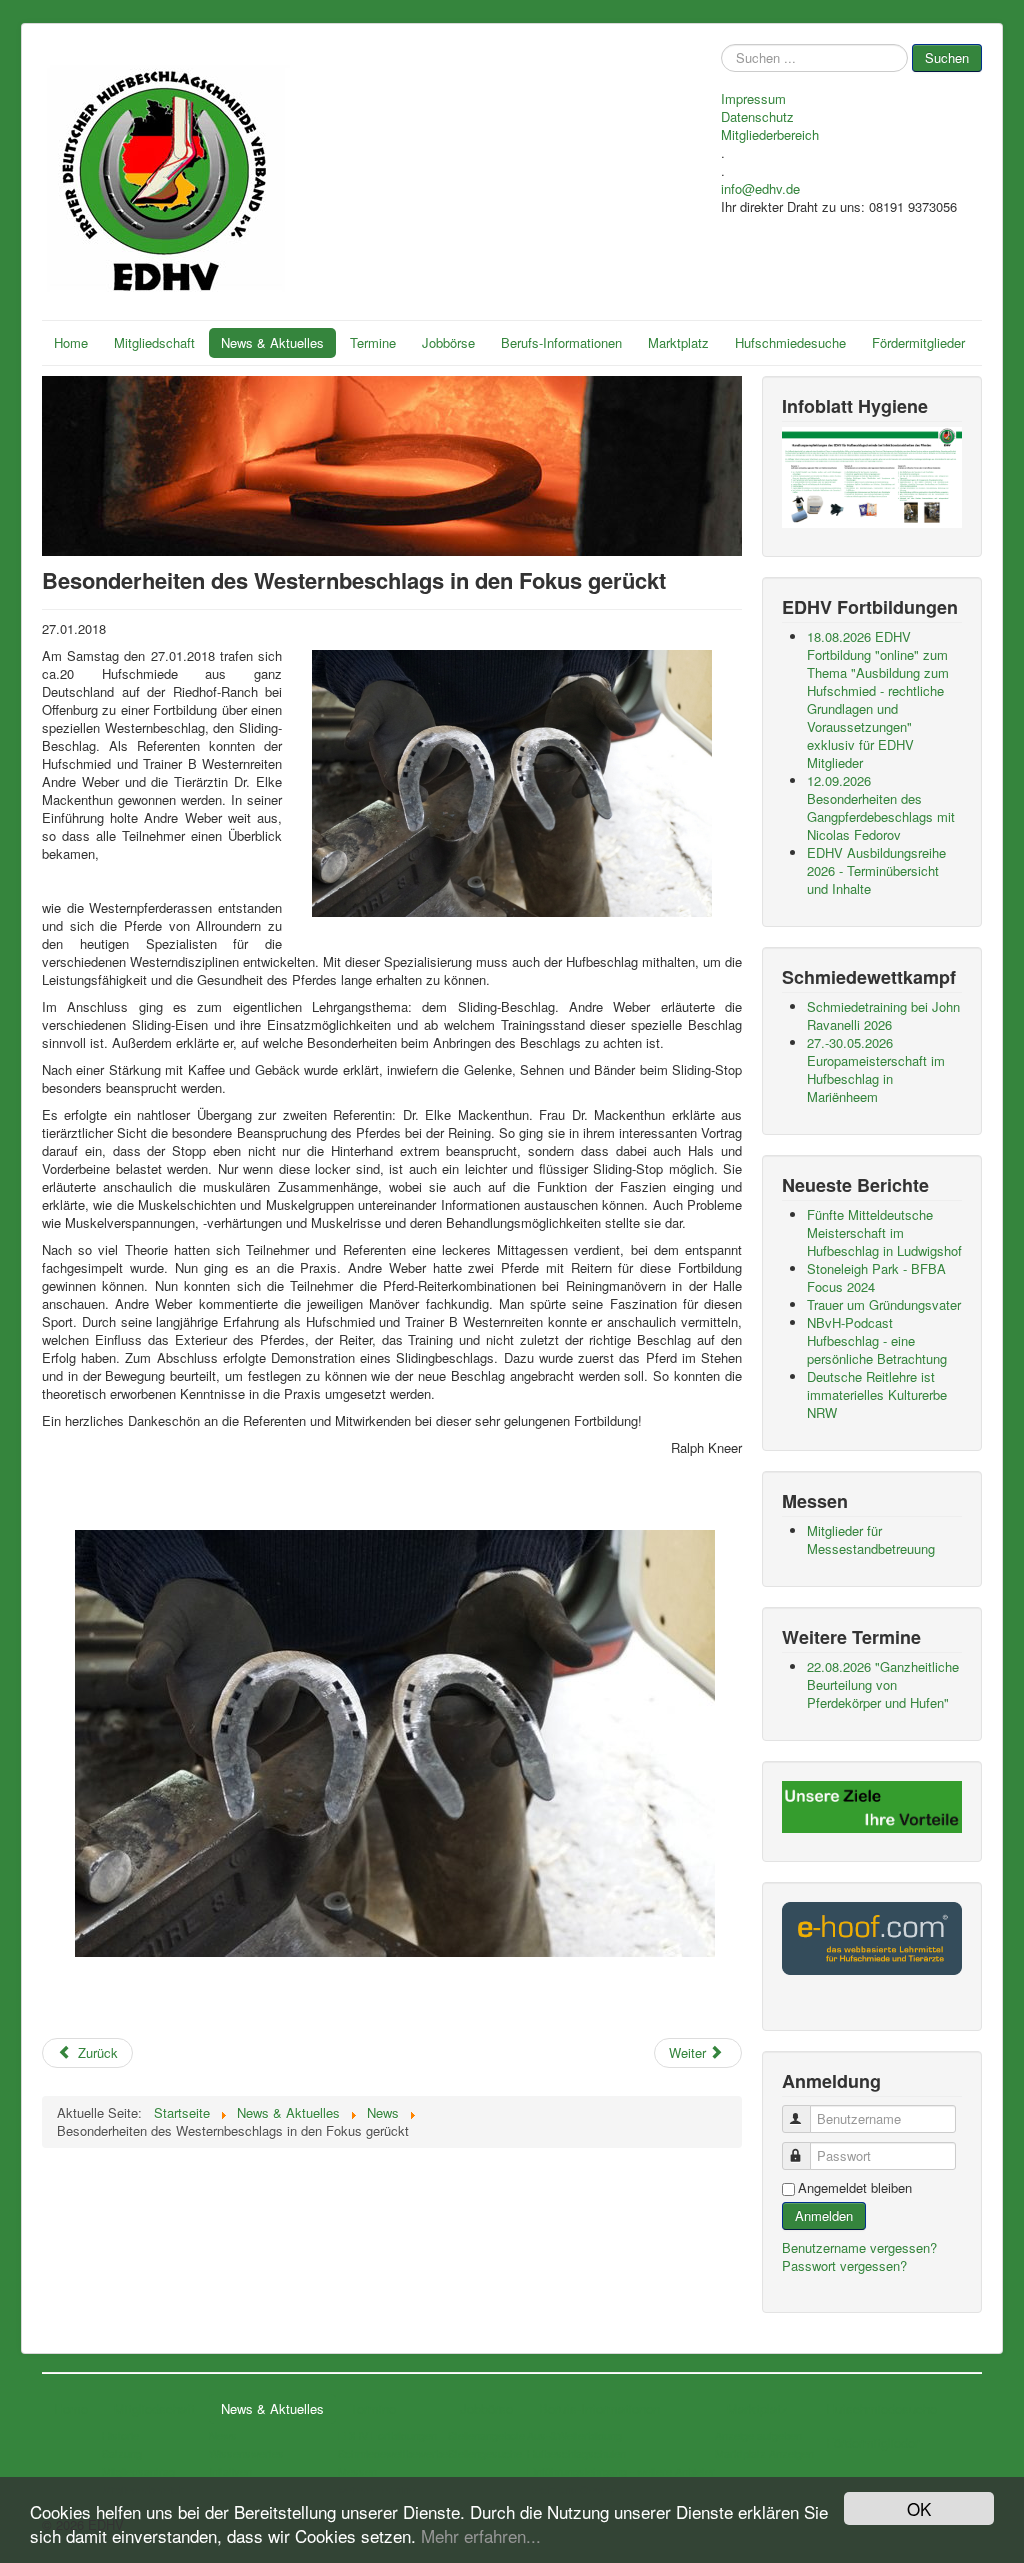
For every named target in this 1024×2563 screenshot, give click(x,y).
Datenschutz (757, 117)
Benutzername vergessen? (859, 2247)
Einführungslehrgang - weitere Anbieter (621, 2471)
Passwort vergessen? (844, 2265)
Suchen (947, 57)
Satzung (122, 2453)
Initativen (230, 2471)
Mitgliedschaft (154, 342)
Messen (357, 2471)
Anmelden (824, 2215)
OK (919, 2508)
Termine (373, 342)
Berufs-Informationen (561, 342)
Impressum (753, 99)
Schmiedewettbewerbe (393, 2453)
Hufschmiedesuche (790, 342)
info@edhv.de (760, 189)
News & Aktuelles (272, 342)
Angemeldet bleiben (855, 2188)
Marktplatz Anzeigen (764, 2453)
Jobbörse (448, 342)
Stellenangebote (486, 2435)
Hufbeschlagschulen (576, 2453)
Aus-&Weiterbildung (574, 2435)
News (223, 2435)
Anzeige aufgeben (758, 2435)
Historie (120, 2435)
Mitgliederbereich (770, 135)
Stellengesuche (485, 2453)
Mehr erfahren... (481, 2535)
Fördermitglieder (918, 342)
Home (71, 342)
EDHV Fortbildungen (387, 2435)
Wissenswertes (246, 2453)
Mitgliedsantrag (138, 2471)
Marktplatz (678, 342)
